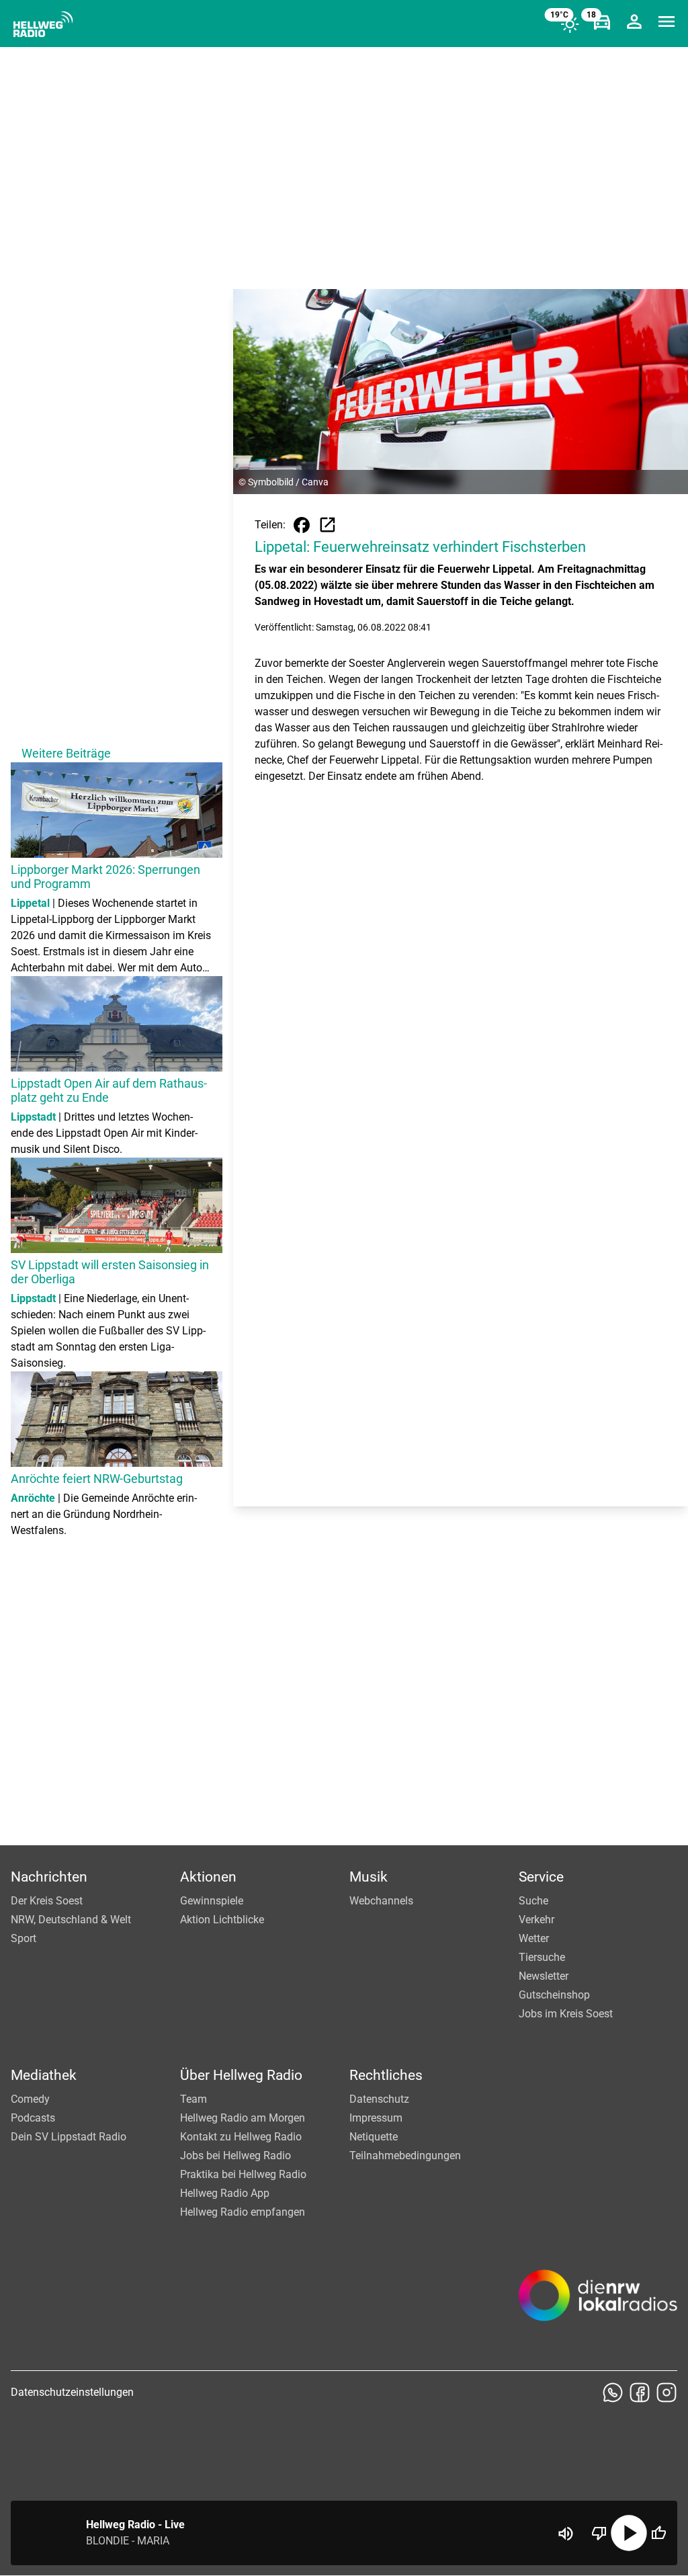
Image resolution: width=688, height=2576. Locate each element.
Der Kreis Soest (47, 1901)
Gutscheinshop (554, 1995)
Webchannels (381, 1901)
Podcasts (33, 2118)
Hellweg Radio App (225, 2193)
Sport (24, 1938)
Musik (369, 1877)
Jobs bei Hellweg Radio (235, 2156)
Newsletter (544, 1976)
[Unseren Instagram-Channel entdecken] (666, 2392)
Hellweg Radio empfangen (243, 2212)
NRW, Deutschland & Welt (71, 1920)
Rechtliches (386, 2075)
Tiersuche (542, 1957)
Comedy (30, 2099)
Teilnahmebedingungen (405, 2156)
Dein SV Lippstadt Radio (69, 2137)
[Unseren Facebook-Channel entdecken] (640, 2392)
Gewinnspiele (212, 1901)
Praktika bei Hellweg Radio (243, 2174)
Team (193, 2099)
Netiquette (374, 2137)
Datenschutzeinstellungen (72, 2392)
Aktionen (208, 1877)
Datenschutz (379, 2099)
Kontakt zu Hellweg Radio (241, 2137)
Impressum (376, 2118)
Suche (533, 1901)
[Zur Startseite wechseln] (43, 24)
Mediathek (44, 2075)
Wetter (534, 1938)
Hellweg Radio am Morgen (243, 2118)
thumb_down (599, 2533)
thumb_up (658, 2533)
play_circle (629, 2533)
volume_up (566, 2534)
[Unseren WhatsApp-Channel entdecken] (613, 2392)
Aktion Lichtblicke (222, 1920)
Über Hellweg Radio (241, 2075)
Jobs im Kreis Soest (566, 2014)
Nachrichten (49, 1877)
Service (541, 1877)
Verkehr (536, 1920)
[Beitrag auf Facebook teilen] (302, 525)
